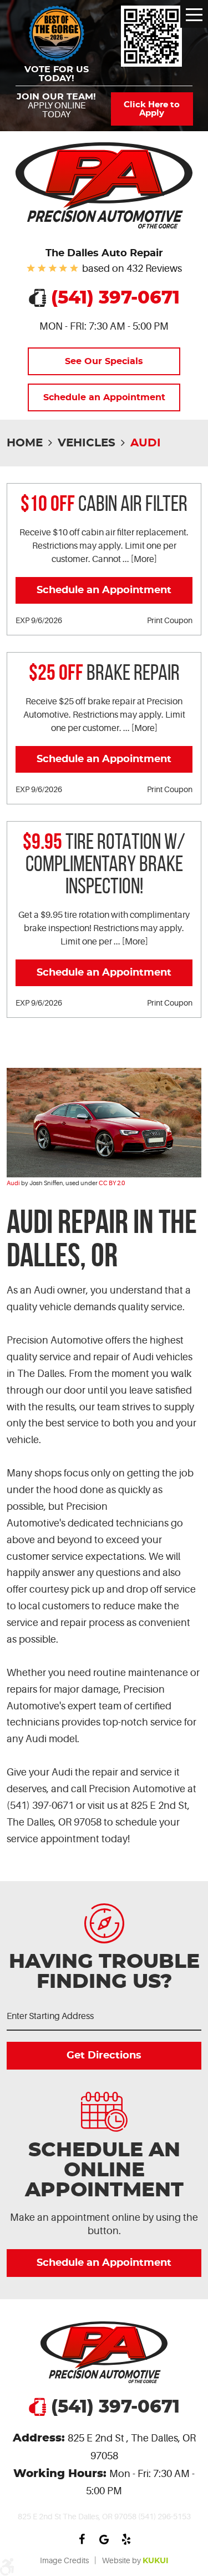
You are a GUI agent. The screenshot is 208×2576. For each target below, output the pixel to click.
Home (25, 443)
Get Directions (104, 2056)
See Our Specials (104, 361)
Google (104, 2539)
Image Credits (64, 2560)
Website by (135, 2560)
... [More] (139, 559)
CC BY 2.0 (112, 1183)
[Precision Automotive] (104, 185)
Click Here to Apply (152, 109)
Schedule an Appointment (104, 397)
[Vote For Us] (152, 36)
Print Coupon (170, 620)
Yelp (126, 2539)
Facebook (82, 2539)
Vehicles (87, 443)
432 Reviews (154, 268)
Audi (146, 443)
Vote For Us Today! (57, 74)
